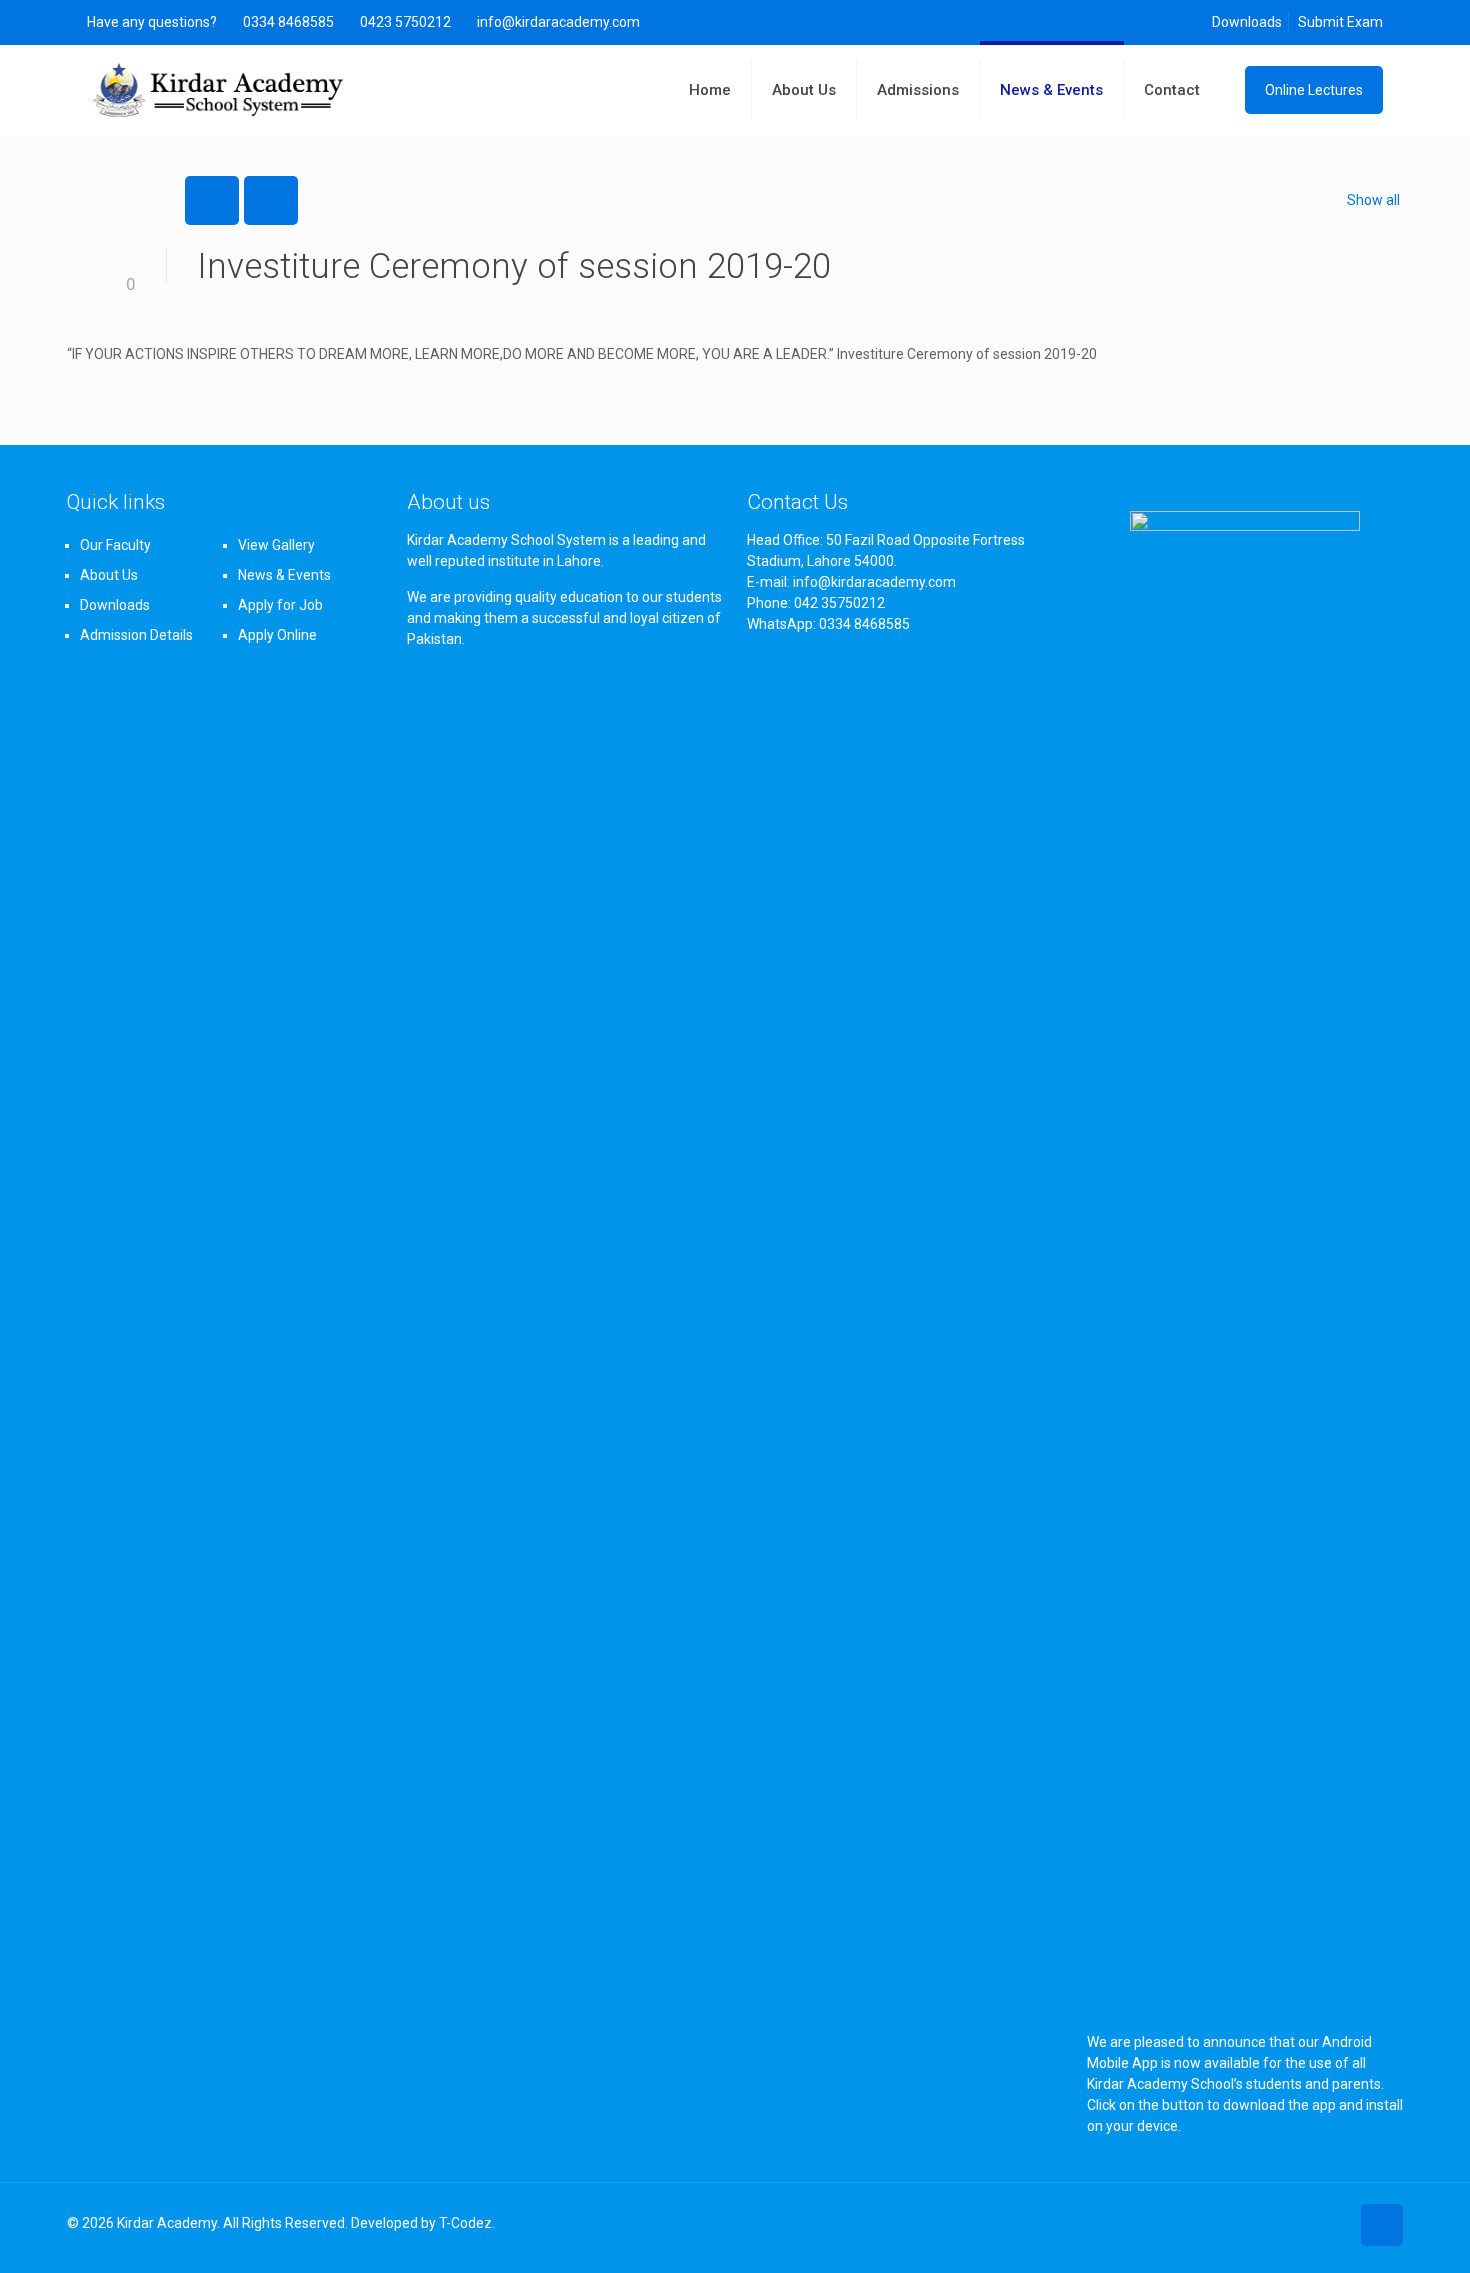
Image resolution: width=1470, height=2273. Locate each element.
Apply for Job (280, 605)
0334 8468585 (288, 22)
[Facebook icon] (1312, 2223)
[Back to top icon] (1382, 2225)
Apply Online (277, 635)
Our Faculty (115, 545)
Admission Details (136, 635)
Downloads (1247, 22)
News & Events (284, 575)
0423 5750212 (405, 22)
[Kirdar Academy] (219, 90)
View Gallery (276, 545)
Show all (1373, 200)
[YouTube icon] (1333, 2223)
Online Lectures (1314, 90)
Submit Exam (1340, 22)
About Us (109, 575)
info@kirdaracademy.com (558, 22)
